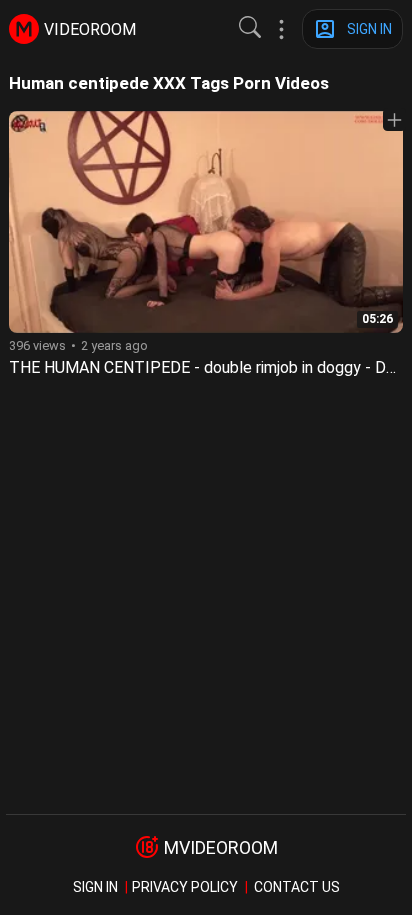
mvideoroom (221, 847)
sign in (95, 887)
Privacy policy (185, 887)
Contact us (297, 887)
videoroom (90, 29)
